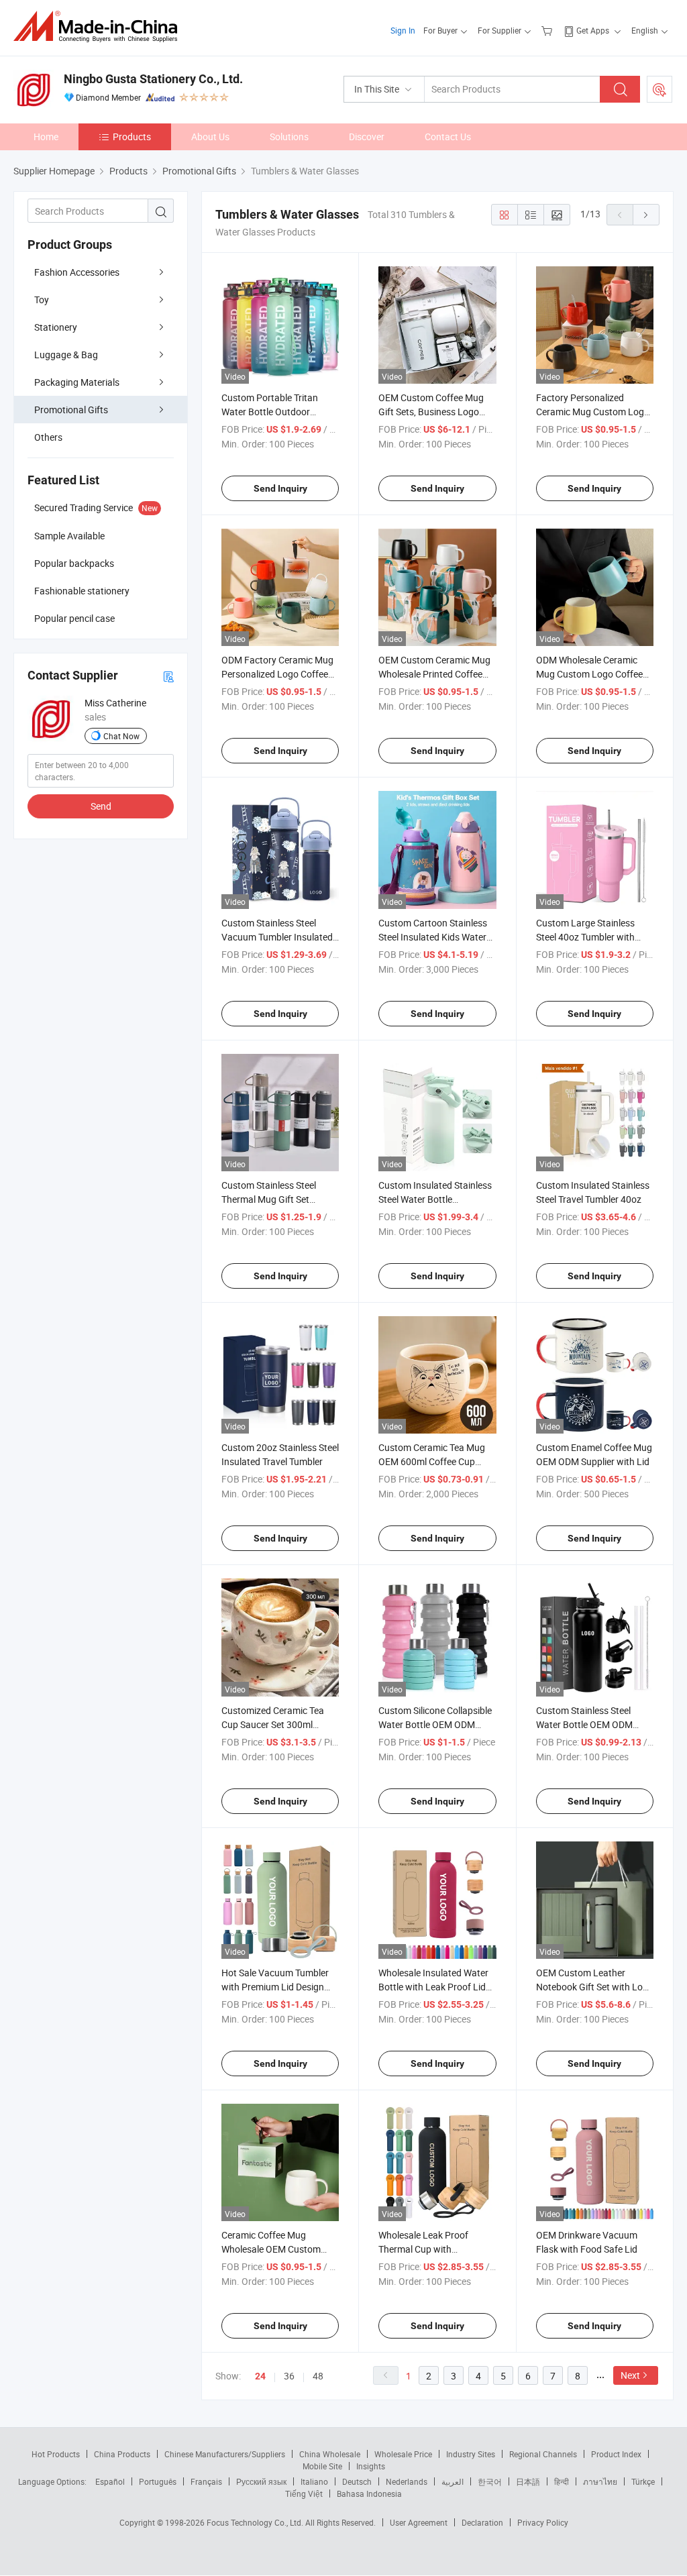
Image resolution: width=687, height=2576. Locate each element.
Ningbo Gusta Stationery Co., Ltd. (153, 79)
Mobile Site (322, 2466)
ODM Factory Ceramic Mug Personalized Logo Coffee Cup (277, 674)
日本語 (528, 2481)
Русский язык (261, 2481)
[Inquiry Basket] (548, 30)
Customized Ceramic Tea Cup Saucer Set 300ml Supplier (273, 1724)
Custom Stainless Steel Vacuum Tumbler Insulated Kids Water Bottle (277, 937)
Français (206, 2481)
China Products (122, 2454)
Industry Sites (471, 2454)
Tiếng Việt (304, 2493)
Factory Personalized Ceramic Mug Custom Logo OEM (593, 412)
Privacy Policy (543, 2522)
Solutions (289, 137)
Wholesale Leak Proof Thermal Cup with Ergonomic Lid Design (423, 2249)
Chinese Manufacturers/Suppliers (225, 2454)
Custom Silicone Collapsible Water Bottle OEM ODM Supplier (435, 1724)
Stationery (56, 327)
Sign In (403, 30)
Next (630, 2375)
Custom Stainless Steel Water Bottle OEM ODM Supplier (584, 1724)
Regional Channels (543, 2454)
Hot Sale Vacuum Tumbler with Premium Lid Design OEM (275, 1987)
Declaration (482, 2522)
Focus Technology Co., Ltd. (256, 2522)
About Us (210, 137)
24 (260, 2376)
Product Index (616, 2454)
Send (101, 806)
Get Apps (593, 30)
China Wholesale (330, 2454)
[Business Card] (168, 676)
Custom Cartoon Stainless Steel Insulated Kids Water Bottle (433, 937)
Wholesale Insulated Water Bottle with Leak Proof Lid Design (433, 1987)
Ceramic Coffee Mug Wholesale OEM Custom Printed (271, 2249)
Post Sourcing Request (659, 89)
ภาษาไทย (600, 2481)
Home (46, 137)
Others (48, 437)
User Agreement (419, 2522)
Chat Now (121, 736)
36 (289, 2376)
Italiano (314, 2481)
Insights (371, 2466)
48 (318, 2376)
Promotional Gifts (71, 410)
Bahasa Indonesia (369, 2493)
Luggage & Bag (66, 355)
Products (132, 137)
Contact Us (448, 137)
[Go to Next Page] (646, 215)
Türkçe (643, 2481)
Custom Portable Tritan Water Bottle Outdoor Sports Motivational (270, 412)
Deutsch (357, 2481)
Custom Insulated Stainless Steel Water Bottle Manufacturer (435, 1199)
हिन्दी (562, 2481)
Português (158, 2481)
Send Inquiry (280, 488)
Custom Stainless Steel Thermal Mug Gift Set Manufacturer (269, 1199)
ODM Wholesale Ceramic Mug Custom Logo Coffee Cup (589, 674)
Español (110, 2481)
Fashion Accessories (77, 272)
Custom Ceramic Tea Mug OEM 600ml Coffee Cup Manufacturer (432, 1461)
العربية (453, 2481)
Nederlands (407, 2481)
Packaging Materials (77, 382)
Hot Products (56, 2454)
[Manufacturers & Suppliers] (100, 26)
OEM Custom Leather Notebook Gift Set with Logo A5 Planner (595, 1987)
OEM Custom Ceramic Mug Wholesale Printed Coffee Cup (434, 674)
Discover (367, 137)
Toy (42, 300)
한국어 (490, 2481)
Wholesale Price (403, 2454)
